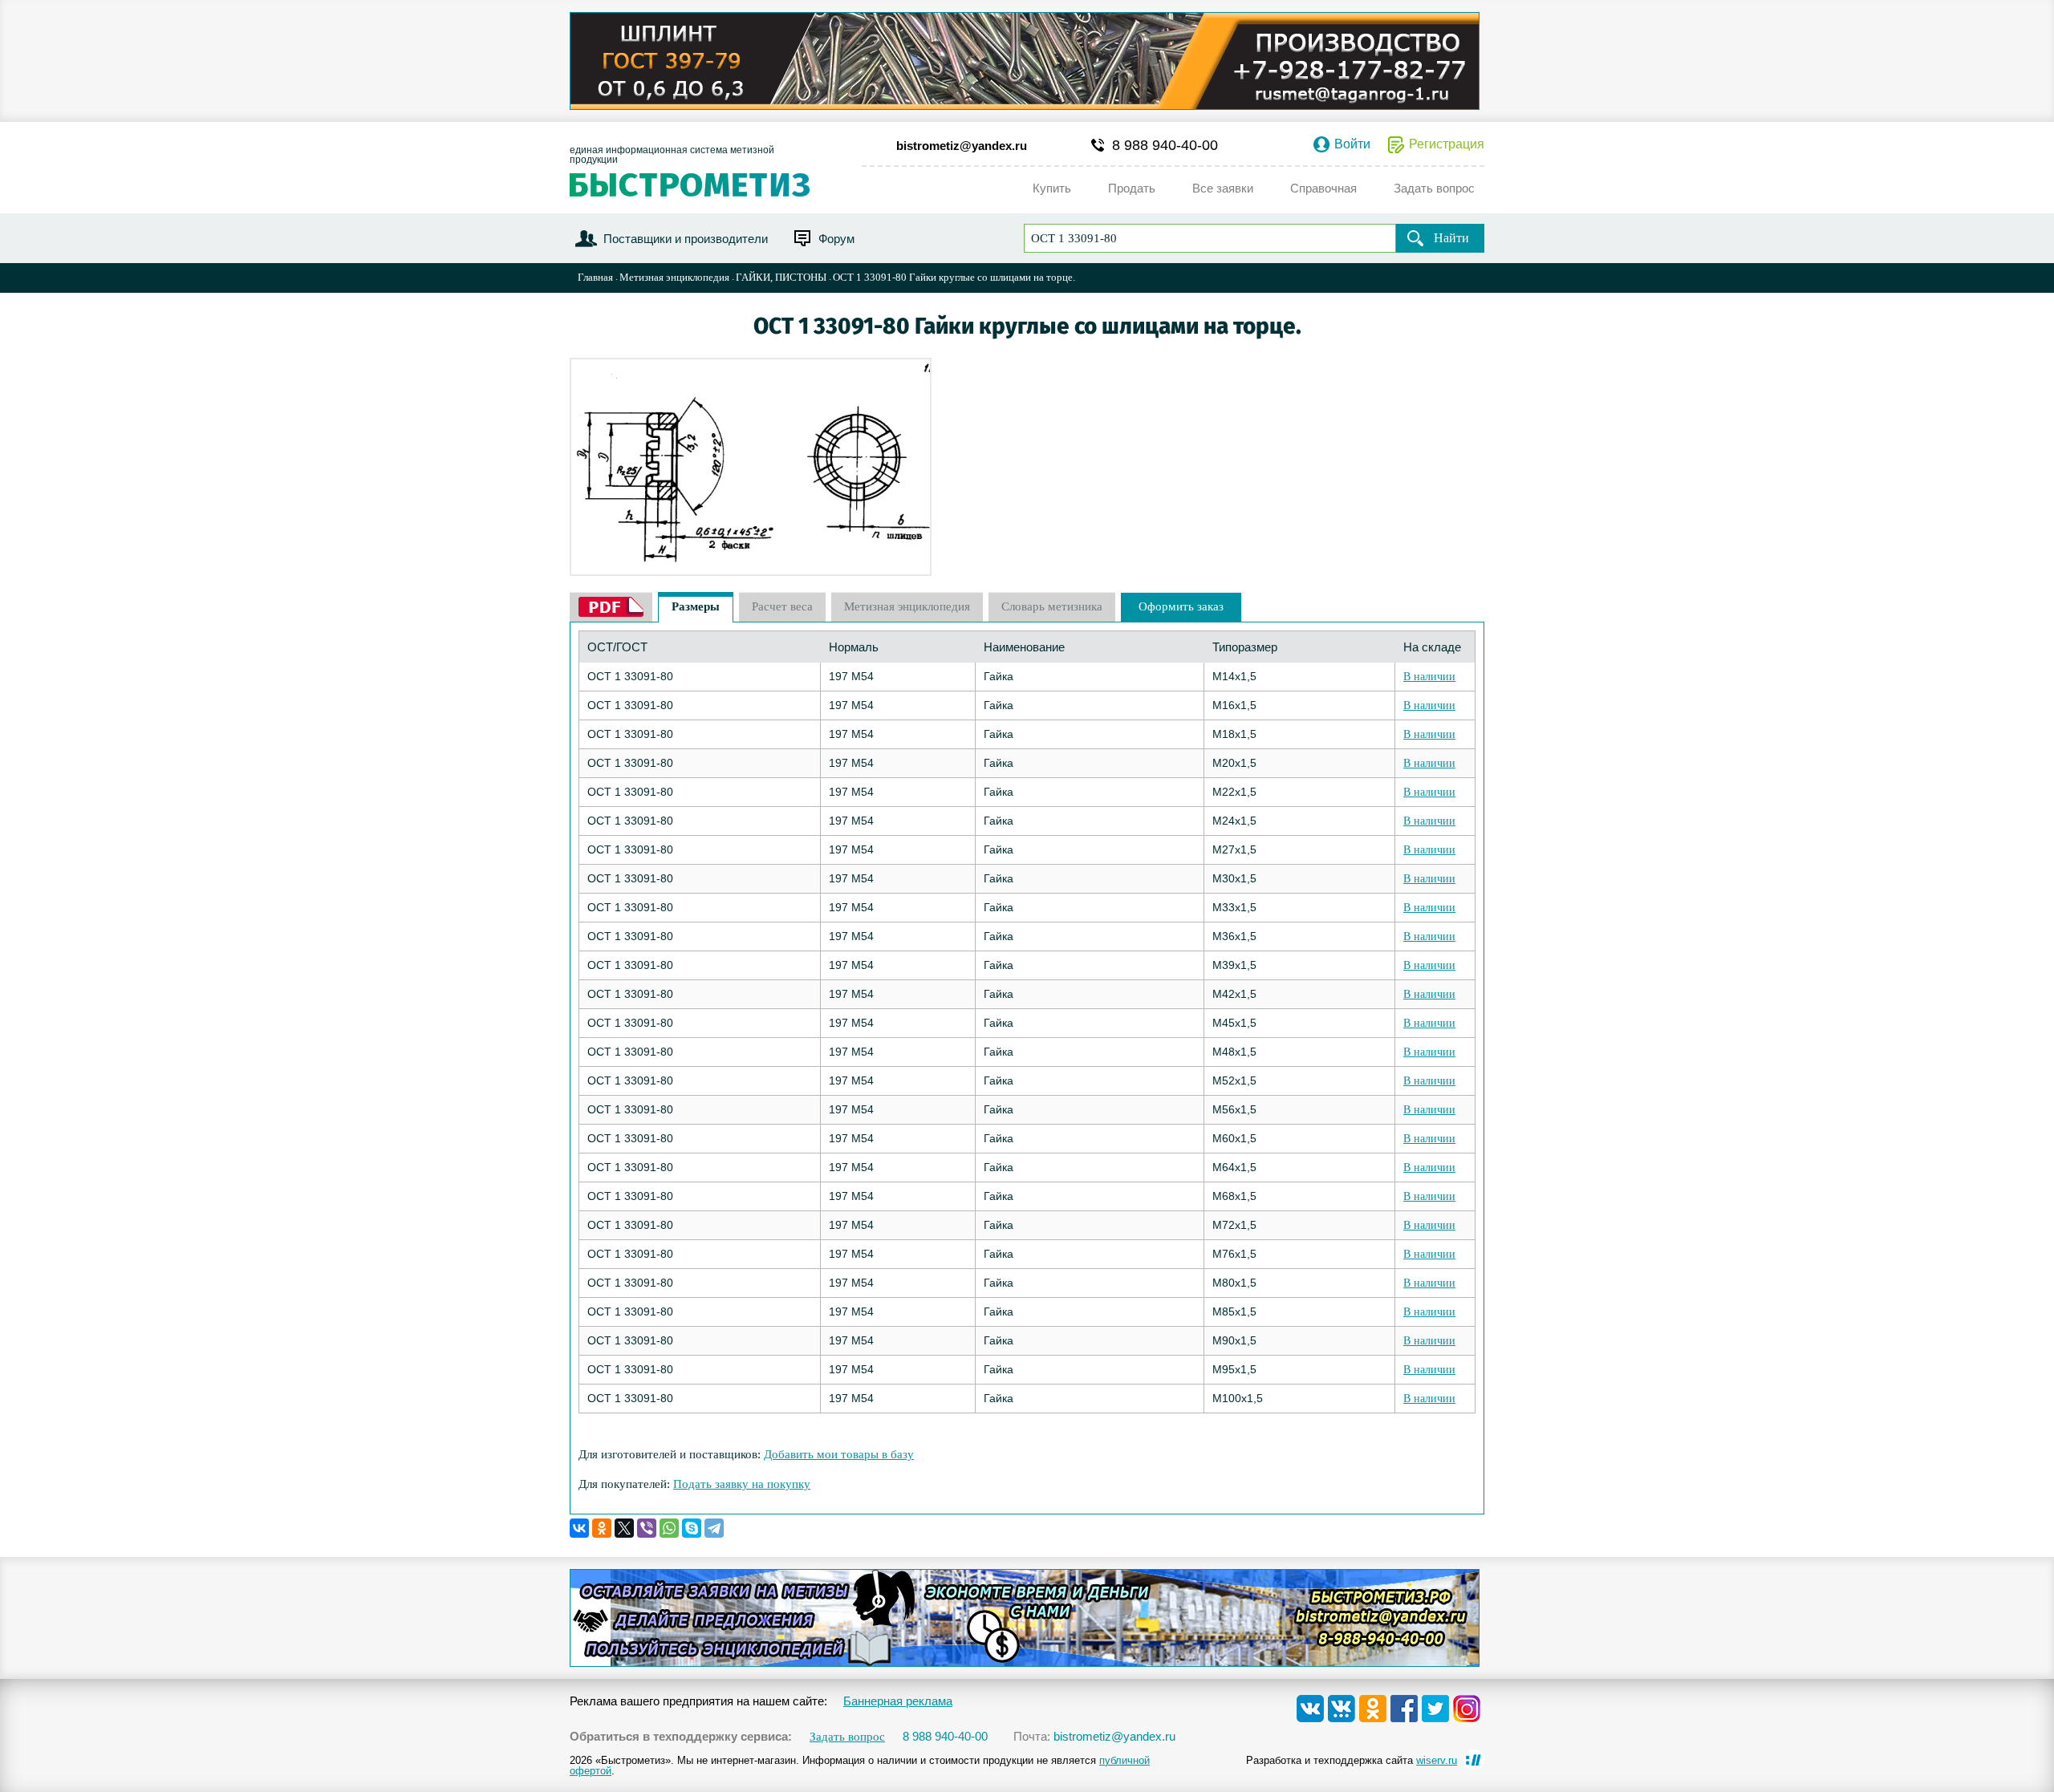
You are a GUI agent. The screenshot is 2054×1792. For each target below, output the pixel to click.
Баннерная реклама (898, 1701)
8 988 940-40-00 (1165, 145)
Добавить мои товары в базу (839, 1454)
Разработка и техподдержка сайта (1352, 1760)
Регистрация (1447, 144)
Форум (836, 239)
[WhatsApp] (669, 1528)
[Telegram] (714, 1528)
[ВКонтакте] (579, 1528)
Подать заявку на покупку (742, 1484)
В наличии (1429, 677)
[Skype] (692, 1528)
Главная (595, 277)
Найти (1451, 238)
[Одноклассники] (602, 1528)
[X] (624, 1528)
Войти (1352, 144)
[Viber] (647, 1528)
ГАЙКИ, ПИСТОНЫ (781, 277)
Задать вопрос (847, 1737)
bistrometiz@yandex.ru (962, 146)
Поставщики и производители (686, 239)
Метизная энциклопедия (674, 277)
